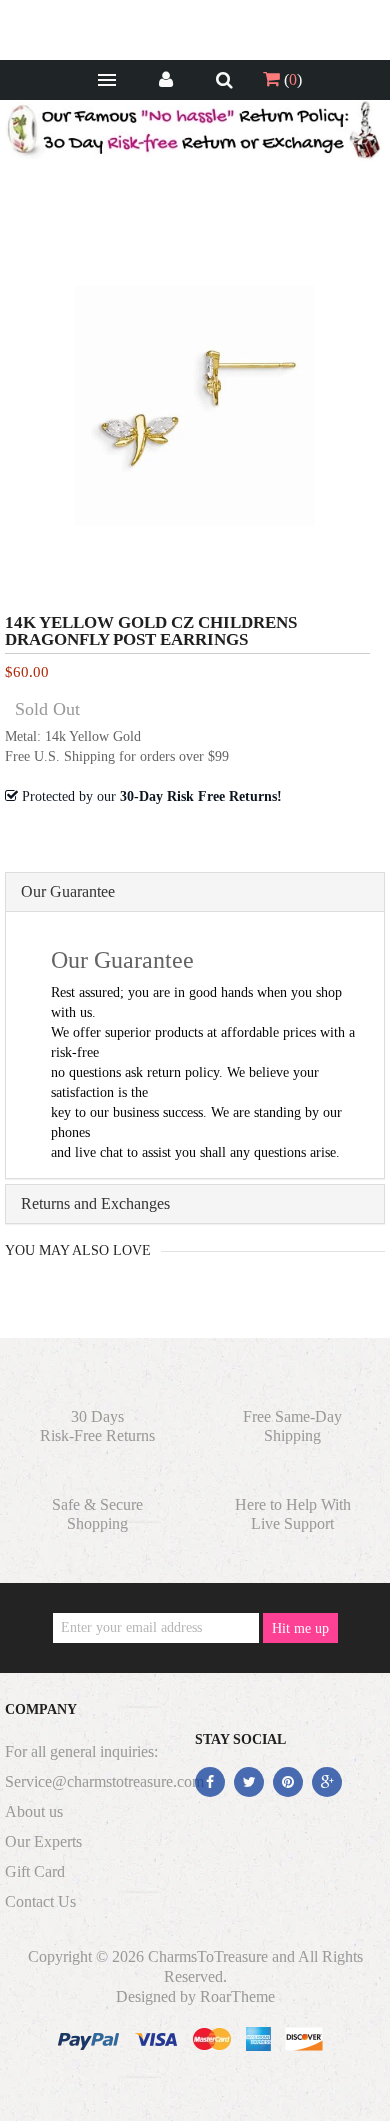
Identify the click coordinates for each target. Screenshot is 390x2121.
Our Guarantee (68, 891)
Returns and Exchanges (95, 1203)
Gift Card (35, 1871)
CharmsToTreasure (208, 1956)
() (291, 79)
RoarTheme (237, 1996)
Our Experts (43, 1841)
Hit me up (300, 1628)
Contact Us (40, 1901)
